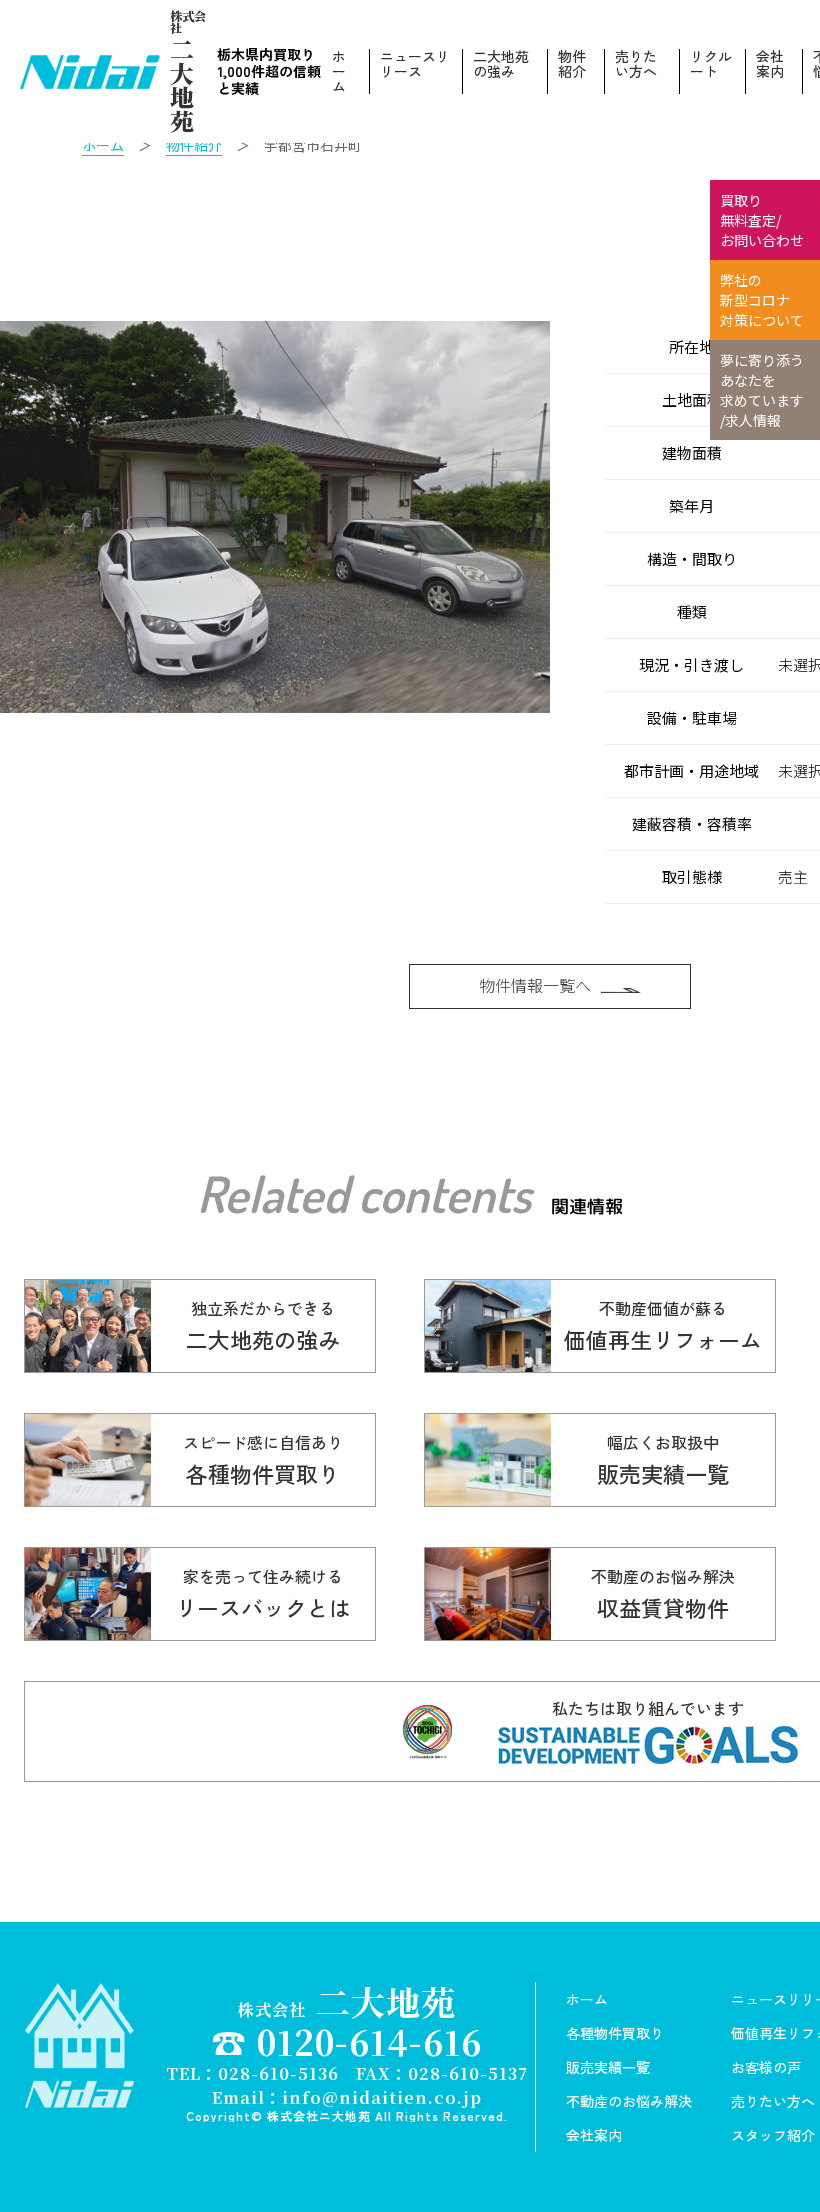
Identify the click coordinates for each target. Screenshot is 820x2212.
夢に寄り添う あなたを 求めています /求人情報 (762, 390)
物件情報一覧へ (535, 985)
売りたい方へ (636, 65)
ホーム (339, 71)
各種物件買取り (615, 2033)
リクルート (711, 65)
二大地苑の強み (501, 65)
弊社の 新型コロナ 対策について (762, 300)
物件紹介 (572, 65)
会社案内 (770, 65)
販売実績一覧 (608, 2067)
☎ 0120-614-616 (347, 2041)
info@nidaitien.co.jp (382, 2097)
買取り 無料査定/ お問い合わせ (762, 220)
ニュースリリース (415, 65)
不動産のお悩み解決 (629, 2101)
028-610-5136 (278, 2073)
